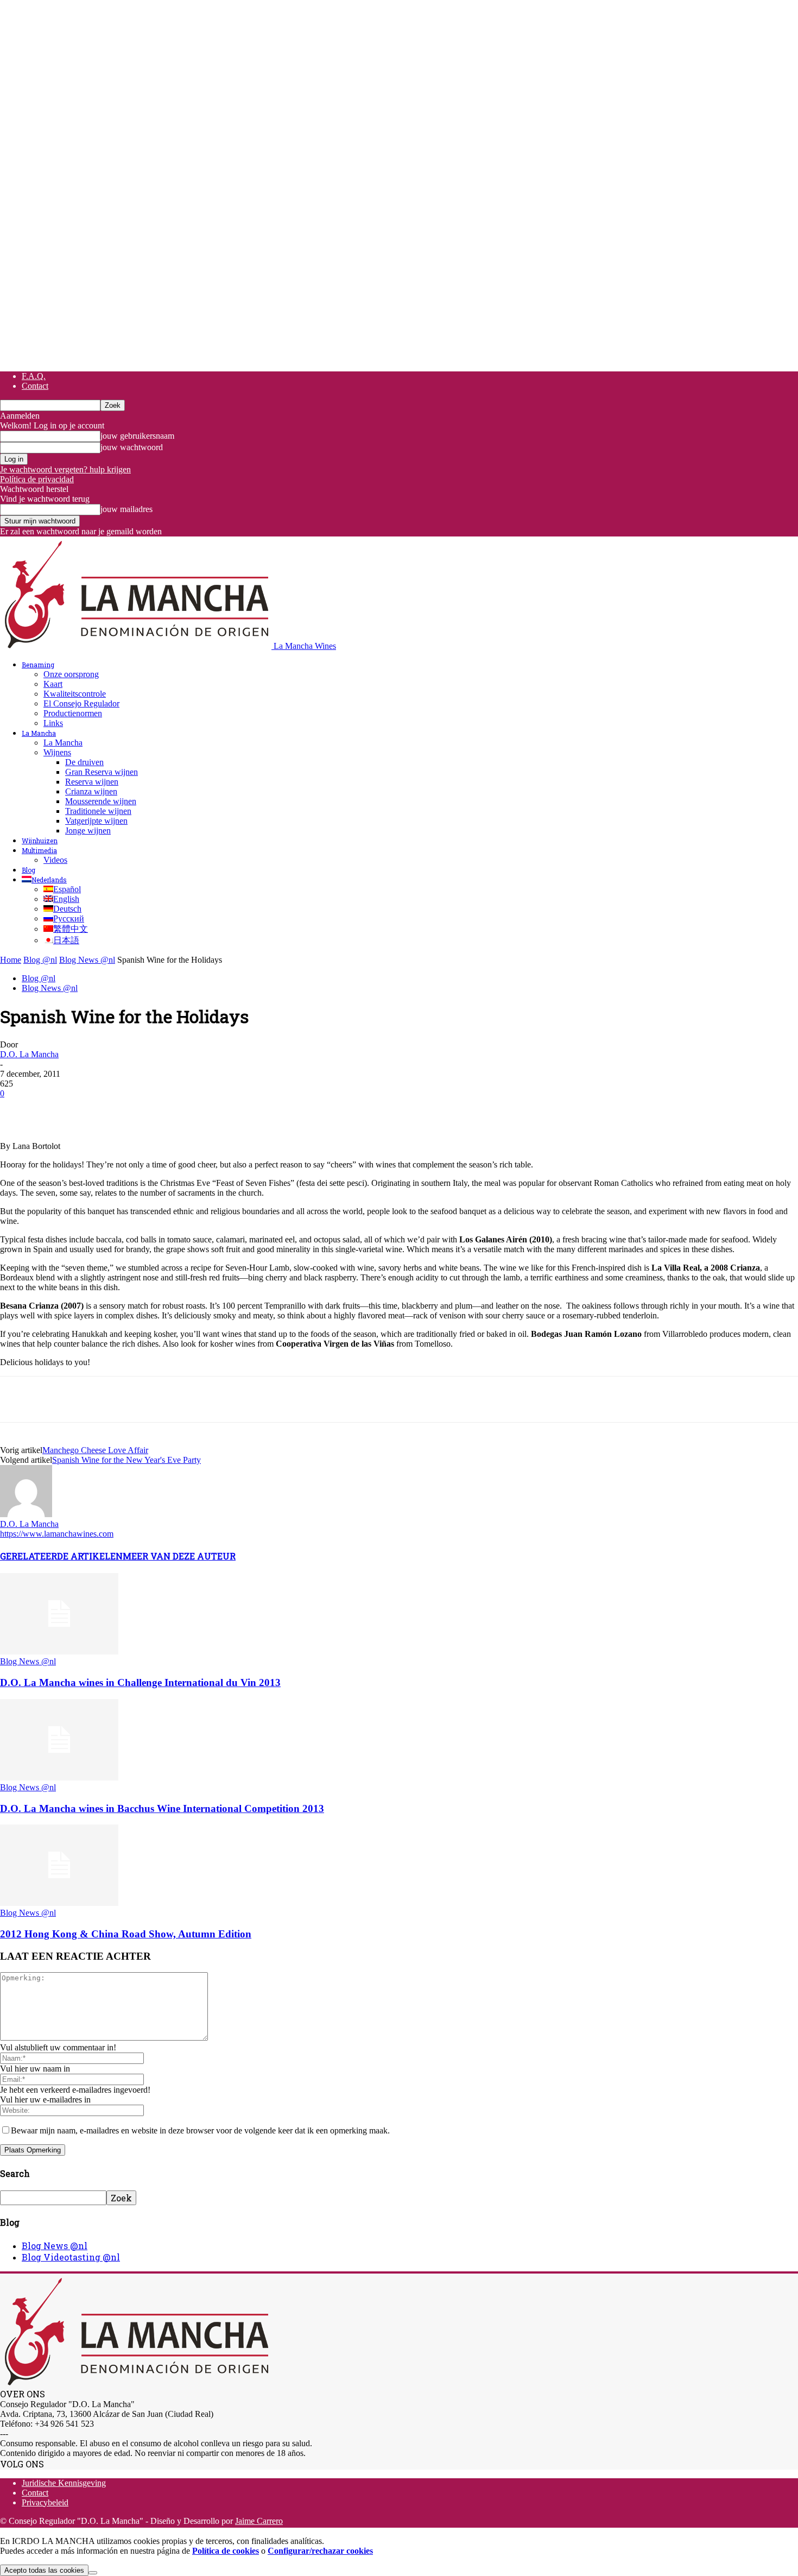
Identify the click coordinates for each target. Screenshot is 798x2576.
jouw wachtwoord (132, 447)
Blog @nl (40, 960)
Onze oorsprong (71, 674)
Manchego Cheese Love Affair (95, 1450)
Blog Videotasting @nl (71, 2257)
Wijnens (57, 752)
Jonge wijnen (88, 831)
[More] (214, 1110)
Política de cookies (226, 2551)
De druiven (84, 762)
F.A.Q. (34, 376)
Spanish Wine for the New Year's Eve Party (126, 1460)
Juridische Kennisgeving (64, 2483)
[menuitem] (44, 880)
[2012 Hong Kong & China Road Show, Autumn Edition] (59, 1903)
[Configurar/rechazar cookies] (93, 2573)
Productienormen (73, 713)
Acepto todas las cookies (44, 2570)
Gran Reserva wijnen (102, 772)
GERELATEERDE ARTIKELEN (61, 1556)
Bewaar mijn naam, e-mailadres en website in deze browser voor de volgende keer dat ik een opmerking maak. (200, 2130)
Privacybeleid (45, 2502)
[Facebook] (18, 1110)
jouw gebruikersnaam (137, 436)
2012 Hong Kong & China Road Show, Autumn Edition (126, 1934)
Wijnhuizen (40, 841)
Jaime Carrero (259, 2521)
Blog (28, 870)
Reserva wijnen (92, 782)
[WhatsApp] (135, 1110)
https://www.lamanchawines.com (57, 1534)
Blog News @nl (87, 960)
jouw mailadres (126, 509)
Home (11, 960)
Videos (55, 860)
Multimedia (39, 850)
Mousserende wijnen (101, 801)
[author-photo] (26, 1514)
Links (53, 723)
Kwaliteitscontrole (75, 694)
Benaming (38, 665)
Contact (35, 386)
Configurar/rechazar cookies (320, 2551)
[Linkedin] (174, 1110)
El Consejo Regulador (81, 703)
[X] (57, 1110)
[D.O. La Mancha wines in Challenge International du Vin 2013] (59, 1652)
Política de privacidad (37, 479)
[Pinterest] (96, 1110)
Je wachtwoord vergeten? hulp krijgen (65, 469)
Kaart (53, 684)
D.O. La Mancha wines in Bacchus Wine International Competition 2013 (162, 1808)
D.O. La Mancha (29, 1054)
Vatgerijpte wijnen (96, 821)
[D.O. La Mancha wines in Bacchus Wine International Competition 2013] (59, 1778)
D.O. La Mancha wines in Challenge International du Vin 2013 (140, 1682)
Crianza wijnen (91, 791)
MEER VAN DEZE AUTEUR (179, 1556)
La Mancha (39, 733)
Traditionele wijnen (98, 811)
